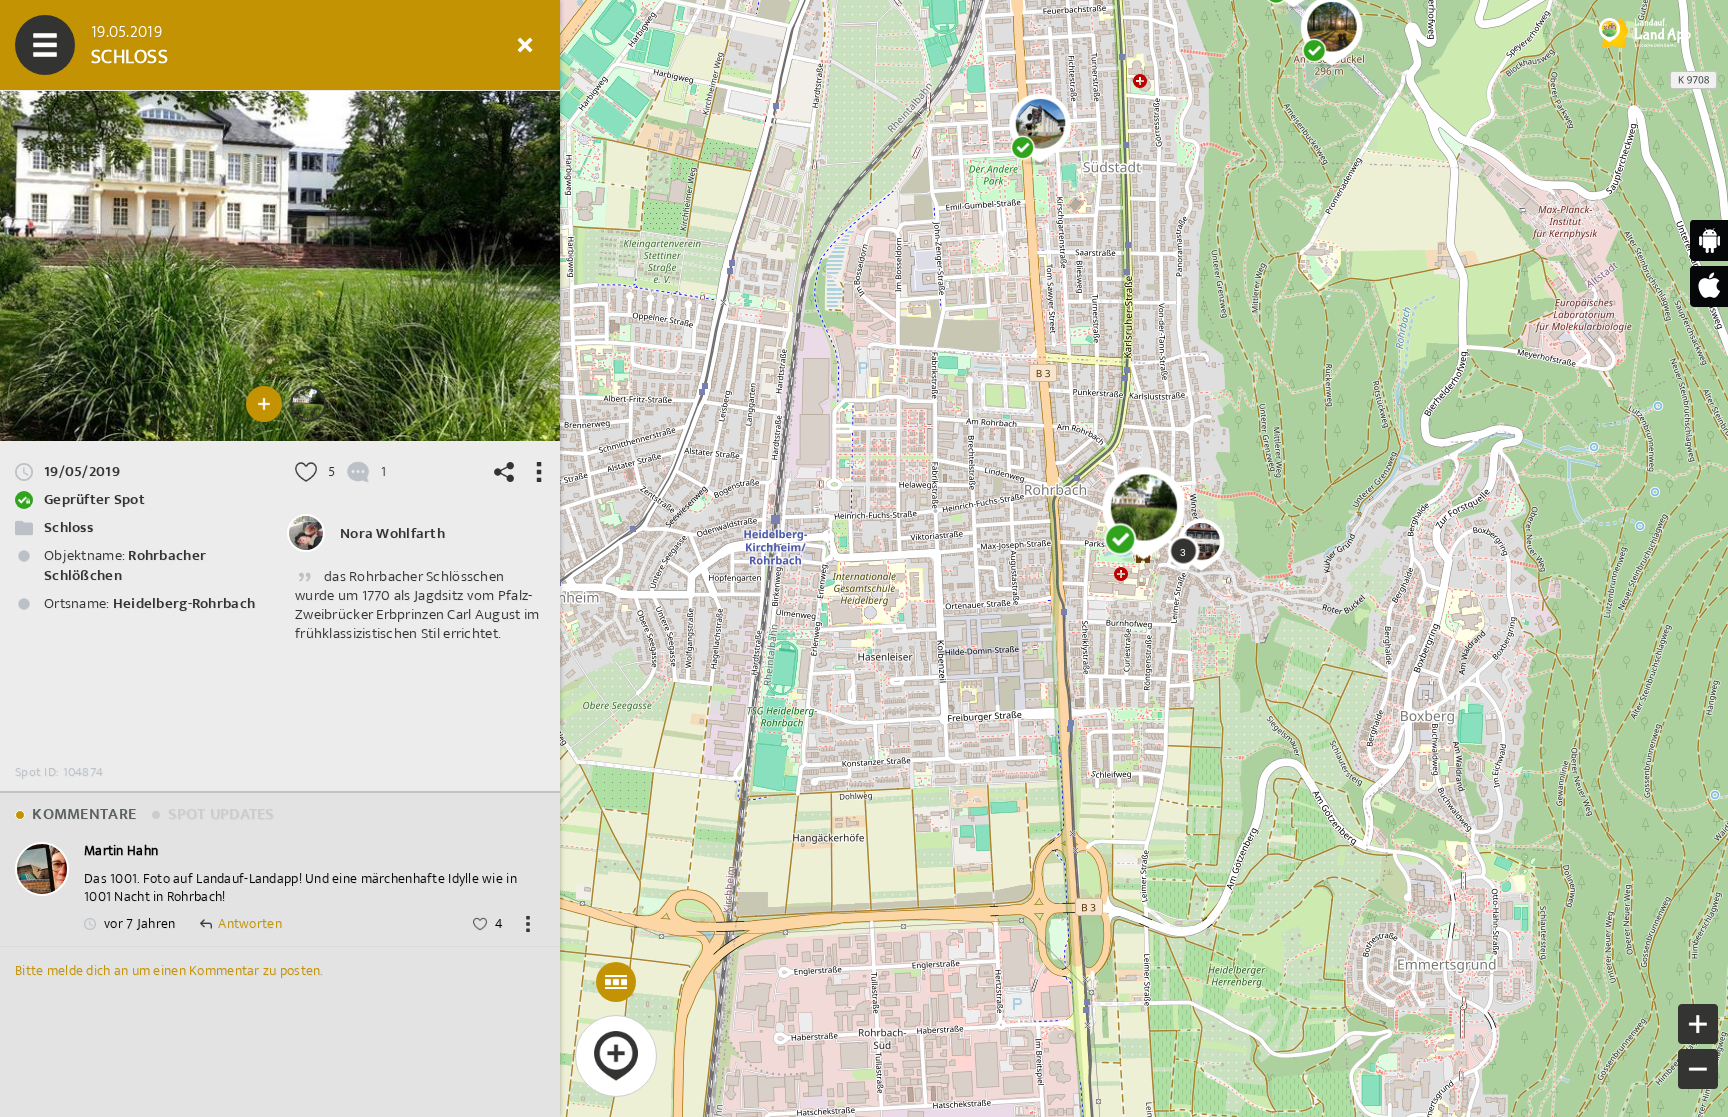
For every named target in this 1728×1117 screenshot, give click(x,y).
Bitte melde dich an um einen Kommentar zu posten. (169, 970)
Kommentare (82, 814)
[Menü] (45, 45)
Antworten (250, 924)
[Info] (405, 45)
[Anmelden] (465, 45)
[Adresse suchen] (345, 45)
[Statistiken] (225, 45)
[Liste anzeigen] (165, 45)
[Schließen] (525, 45)
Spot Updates (219, 814)
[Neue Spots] (105, 45)
